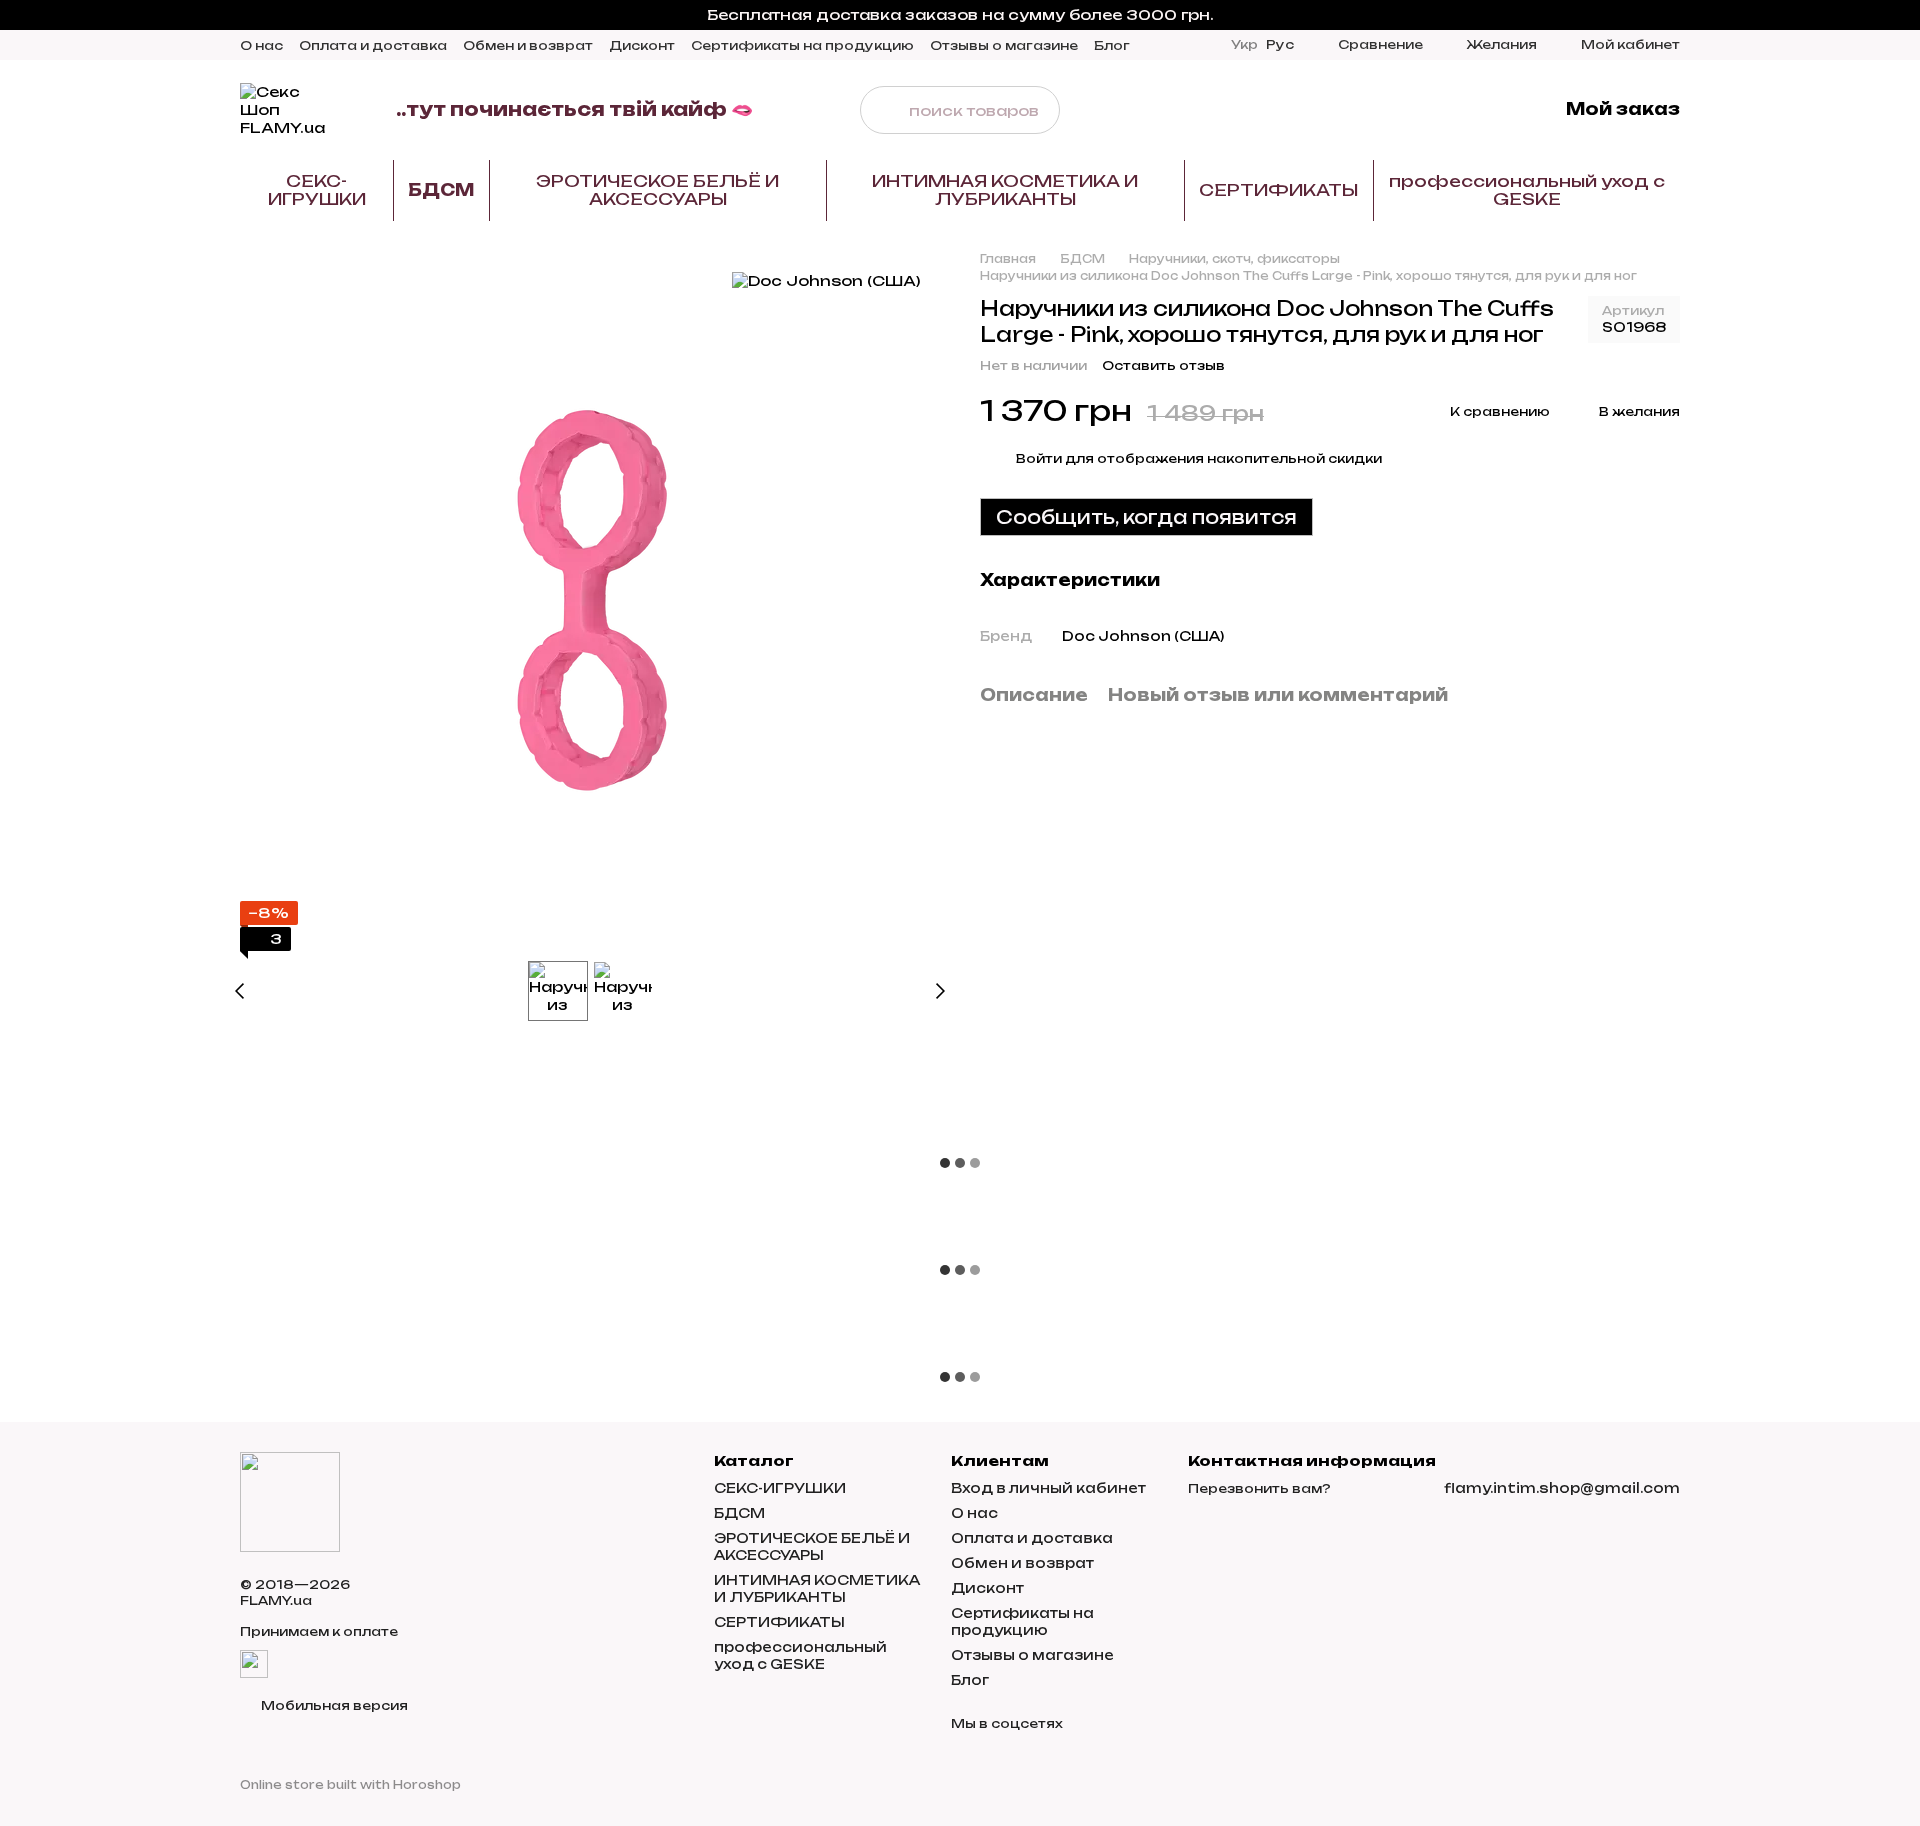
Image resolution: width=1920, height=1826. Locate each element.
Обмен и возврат (528, 45)
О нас (261, 45)
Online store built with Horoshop (350, 1785)
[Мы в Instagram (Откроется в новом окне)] (1430, 110)
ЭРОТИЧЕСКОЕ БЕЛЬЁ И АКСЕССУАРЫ (657, 190)
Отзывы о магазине (1004, 45)
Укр (1244, 45)
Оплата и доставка (373, 45)
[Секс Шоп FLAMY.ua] (290, 1501)
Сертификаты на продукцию (802, 45)
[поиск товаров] (884, 110)
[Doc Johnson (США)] (826, 280)
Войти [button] (1039, 458)
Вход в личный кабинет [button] (1048, 1488)
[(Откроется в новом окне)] (254, 1662)
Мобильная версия (333, 1705)
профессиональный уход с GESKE (1527, 190)
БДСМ (441, 190)
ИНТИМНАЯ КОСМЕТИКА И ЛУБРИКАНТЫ (1005, 190)
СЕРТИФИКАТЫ (1278, 190)
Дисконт (642, 45)
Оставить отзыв (1163, 365)
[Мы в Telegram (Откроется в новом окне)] (1454, 110)
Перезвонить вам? (1259, 1488)
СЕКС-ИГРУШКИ (317, 190)
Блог (1112, 45)
